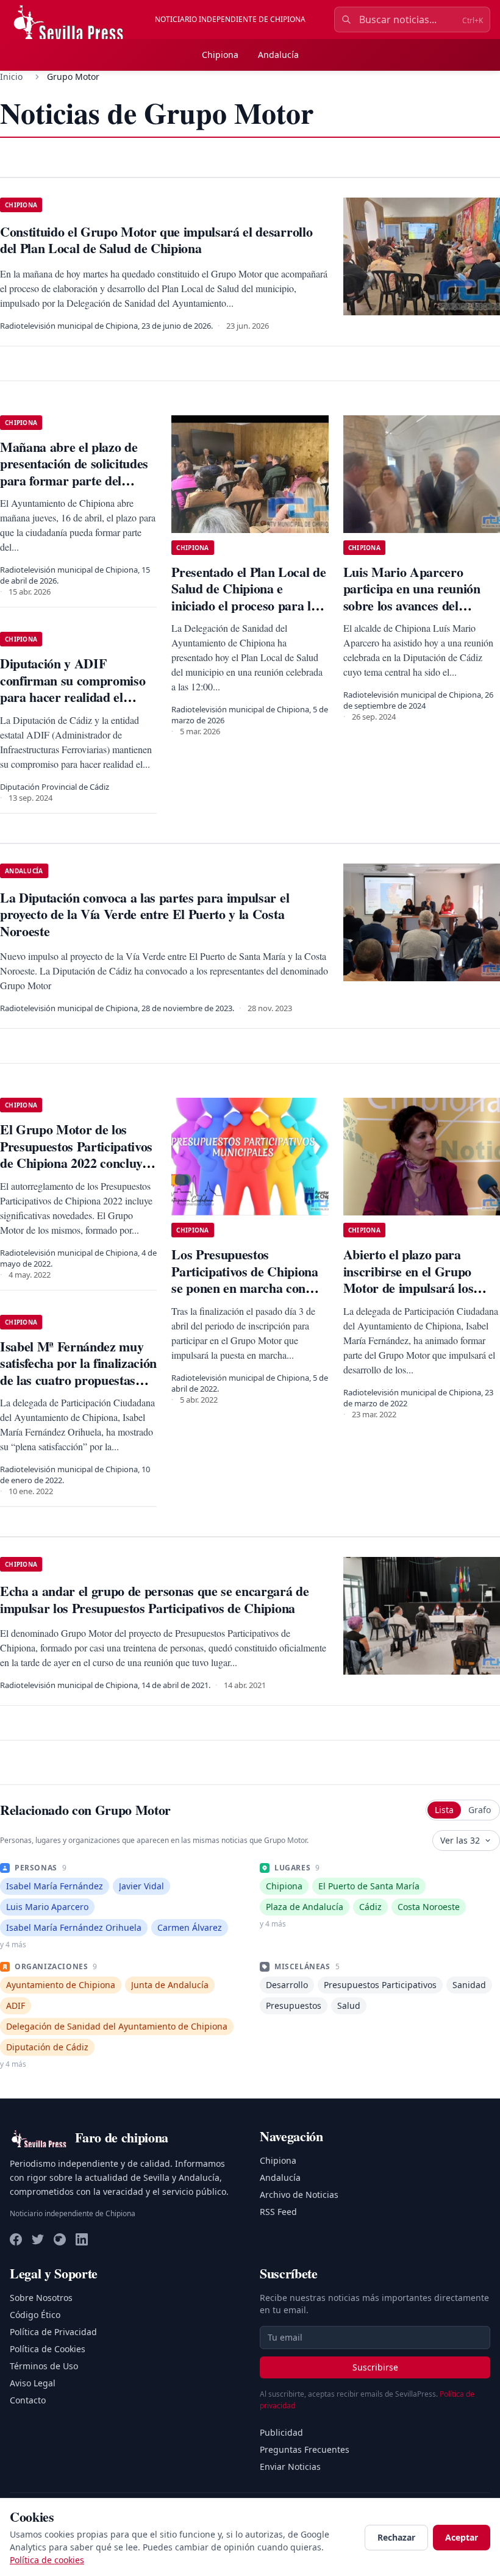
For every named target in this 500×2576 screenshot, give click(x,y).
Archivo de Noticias (299, 2195)
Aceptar (462, 2537)
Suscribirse (375, 2367)
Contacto (28, 2400)
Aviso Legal (33, 2383)
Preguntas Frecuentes (305, 2449)
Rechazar (396, 2537)
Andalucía (278, 55)
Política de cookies (47, 2560)
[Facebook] (16, 2239)
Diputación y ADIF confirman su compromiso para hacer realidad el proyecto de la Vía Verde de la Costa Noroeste (77, 697)
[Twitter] (38, 2239)
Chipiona (220, 55)
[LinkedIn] (82, 2239)
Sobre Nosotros (41, 2298)
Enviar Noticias (290, 2467)
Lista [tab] (444, 1810)
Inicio (11, 77)
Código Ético (35, 2315)
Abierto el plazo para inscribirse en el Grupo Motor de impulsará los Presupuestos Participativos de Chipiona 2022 (420, 1288)
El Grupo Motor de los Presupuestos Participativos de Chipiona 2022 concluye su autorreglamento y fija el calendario (76, 1163)
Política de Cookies (48, 2349)
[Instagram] (60, 2239)
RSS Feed (278, 2212)
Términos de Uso (44, 2366)
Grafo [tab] (480, 1810)
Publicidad (281, 2432)
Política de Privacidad (53, 2332)
